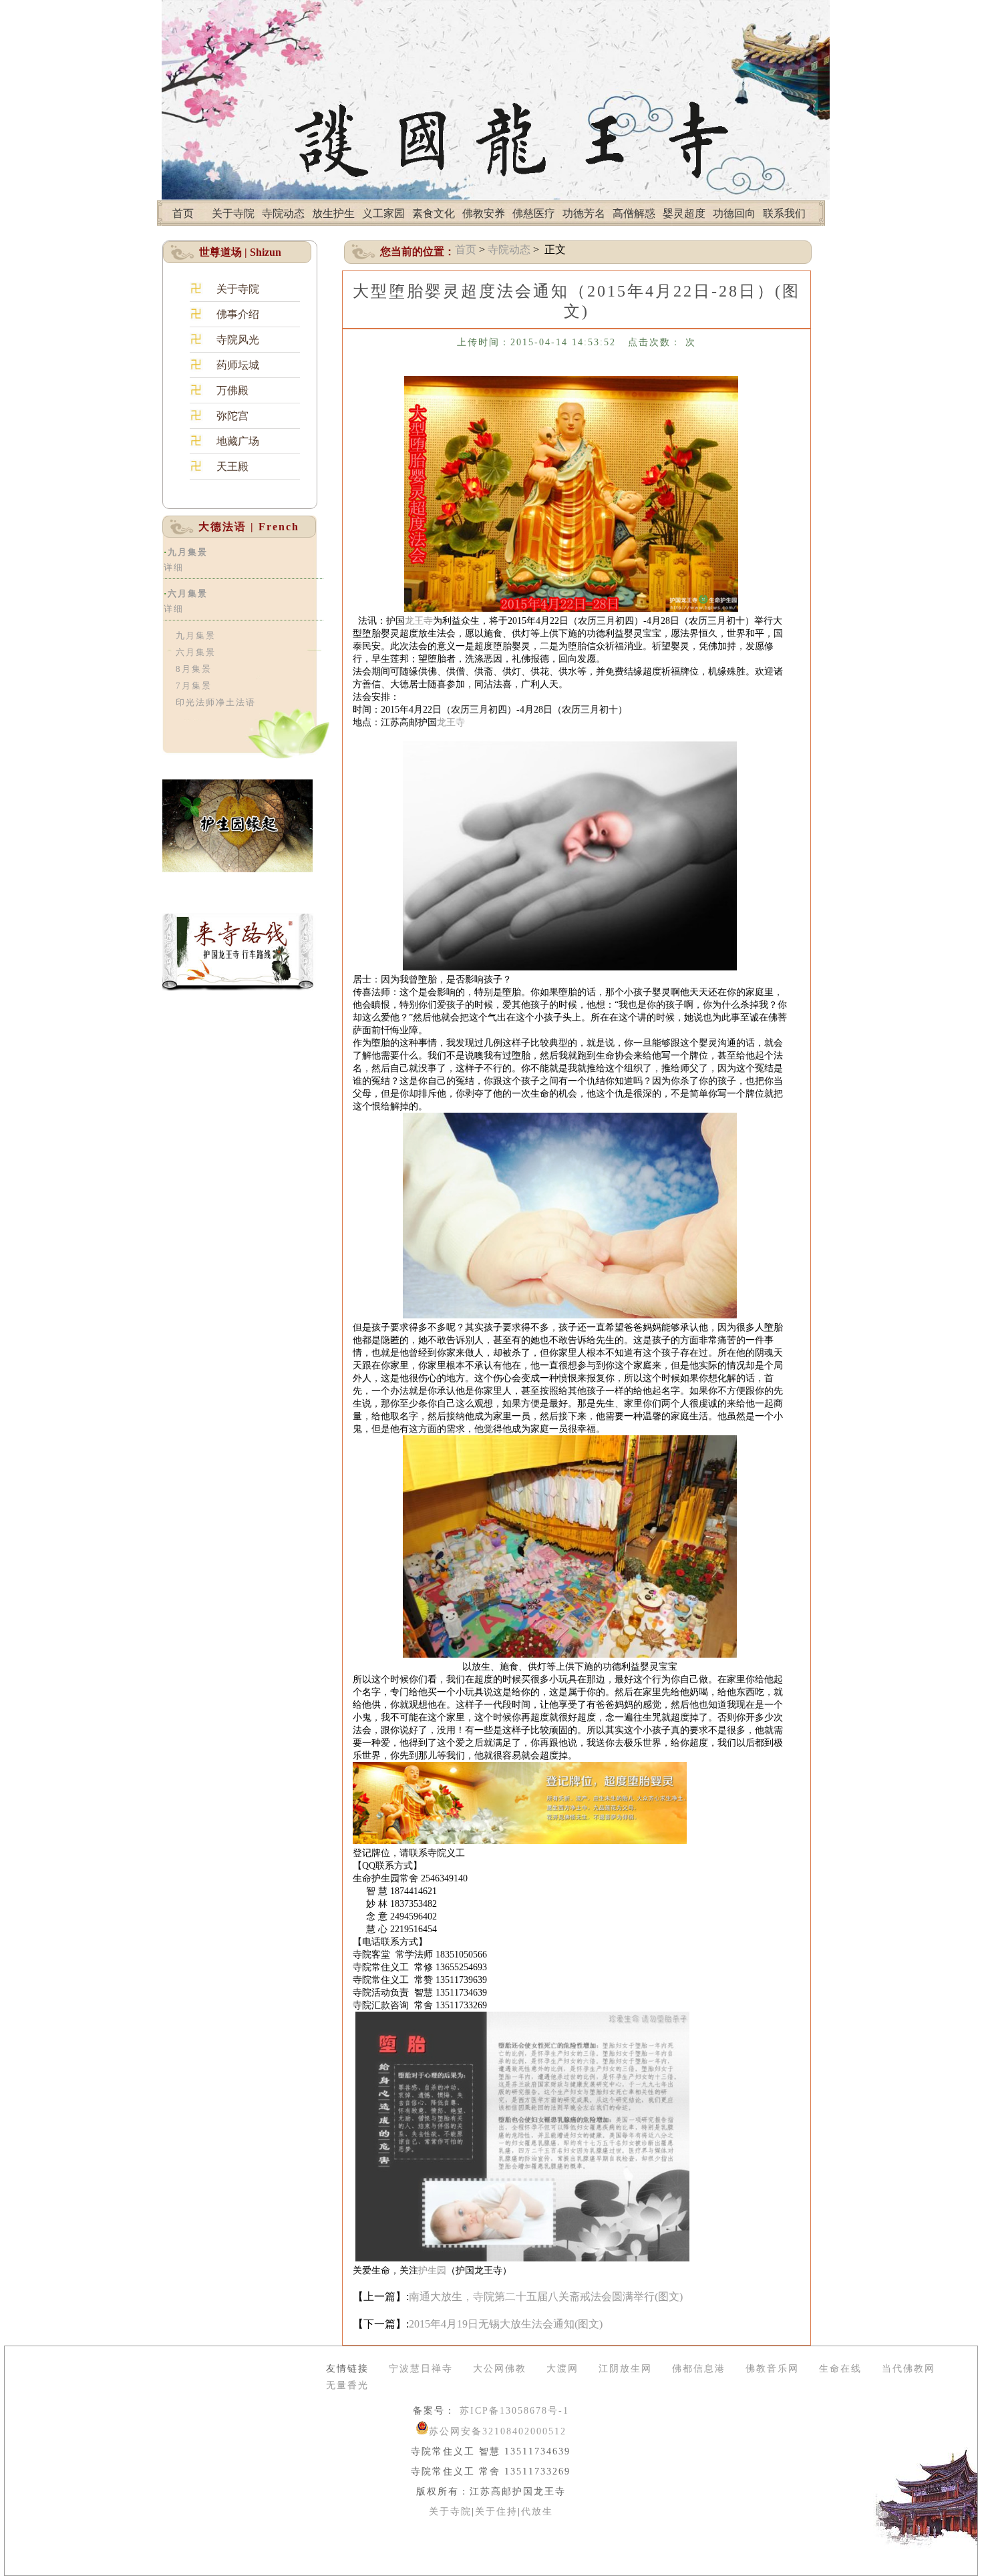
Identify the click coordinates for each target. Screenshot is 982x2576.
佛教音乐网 (772, 2369)
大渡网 (562, 2369)
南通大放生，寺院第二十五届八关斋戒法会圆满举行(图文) (546, 2296)
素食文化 (434, 213)
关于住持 (496, 2512)
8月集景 (194, 669)
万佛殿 (232, 390)
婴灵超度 (684, 213)
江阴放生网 (625, 2369)
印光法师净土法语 (216, 702)
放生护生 (333, 213)
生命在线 (840, 2369)
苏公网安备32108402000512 (498, 2431)
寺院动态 (283, 213)
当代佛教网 (909, 2369)
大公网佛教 (500, 2369)
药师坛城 (238, 365)
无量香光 (347, 2385)
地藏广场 (238, 441)
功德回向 (734, 213)
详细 (174, 567)
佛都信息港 (699, 2369)
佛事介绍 (238, 314)
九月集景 (188, 552)
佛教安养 (484, 213)
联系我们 (784, 213)
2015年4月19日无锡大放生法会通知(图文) (506, 2324)
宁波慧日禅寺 (421, 2369)
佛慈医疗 (534, 213)
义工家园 (383, 213)
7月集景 (194, 686)
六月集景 (188, 593)
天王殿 (232, 467)
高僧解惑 (634, 213)
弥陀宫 (232, 416)
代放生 (537, 2512)
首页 (183, 213)
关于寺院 (233, 213)
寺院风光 (238, 340)
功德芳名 (584, 213)
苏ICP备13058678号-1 (512, 2411)
